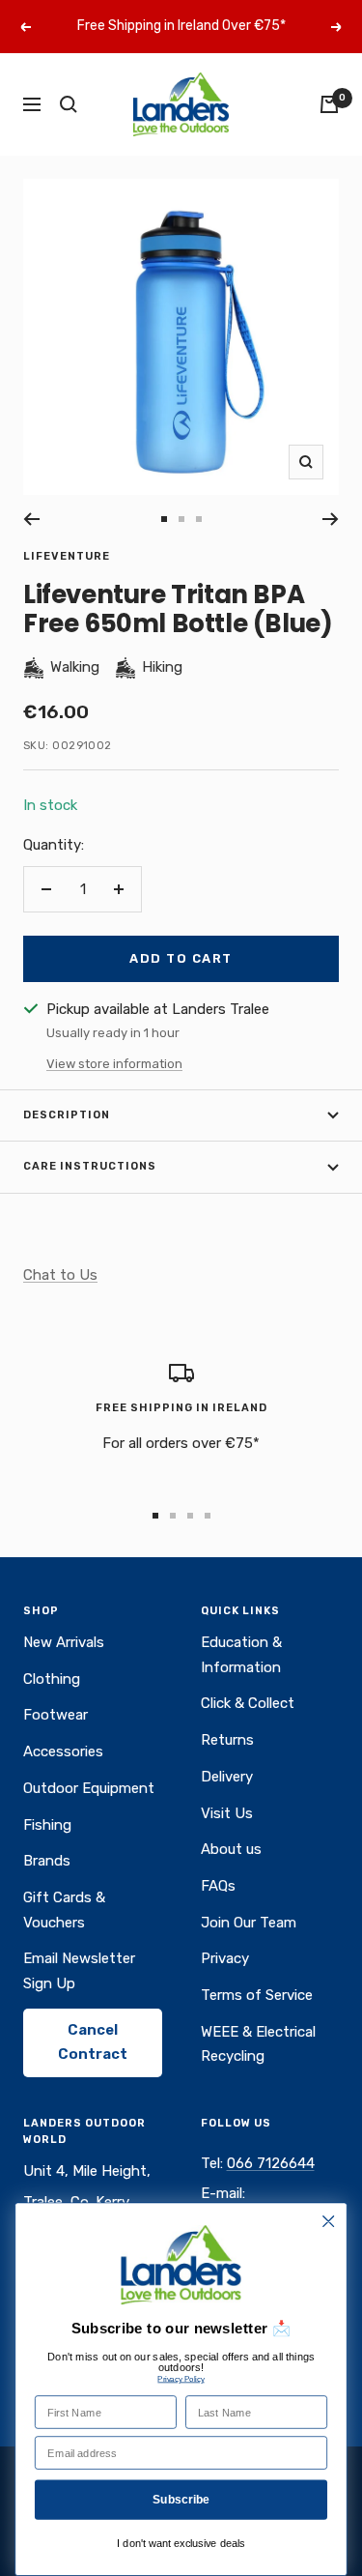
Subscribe (181, 2499)
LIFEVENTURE (67, 556)
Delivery (227, 1777)
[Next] (331, 519)
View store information (114, 1064)
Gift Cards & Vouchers (64, 1910)
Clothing (52, 1679)
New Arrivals (64, 1642)
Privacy (225, 1958)
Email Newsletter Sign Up (79, 1971)
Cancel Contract (93, 2042)
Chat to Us (60, 1275)
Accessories (63, 1751)
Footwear (56, 1715)
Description (67, 1115)
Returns (227, 1740)
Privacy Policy (181, 2379)
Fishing (47, 1825)
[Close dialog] (329, 2222)
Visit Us (227, 1813)
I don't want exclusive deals (181, 2544)
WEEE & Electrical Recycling (258, 2044)
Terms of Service (257, 1995)
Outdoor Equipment (89, 1788)
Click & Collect (248, 1703)
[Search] (69, 104)
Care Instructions (90, 1166)
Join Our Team (249, 1923)
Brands (47, 1861)
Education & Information (241, 1655)
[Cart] (329, 104)
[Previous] (31, 519)
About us (231, 1849)
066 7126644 (271, 2163)
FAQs (218, 1886)
